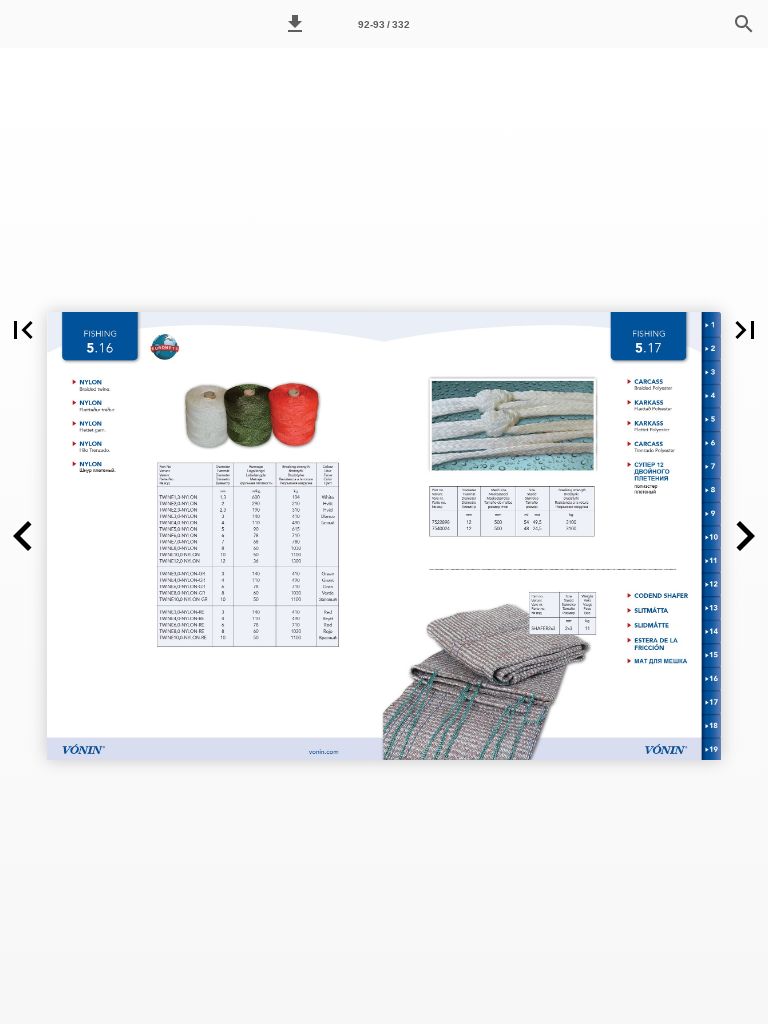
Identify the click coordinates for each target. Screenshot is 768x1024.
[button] (295, 24)
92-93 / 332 (384, 24)
